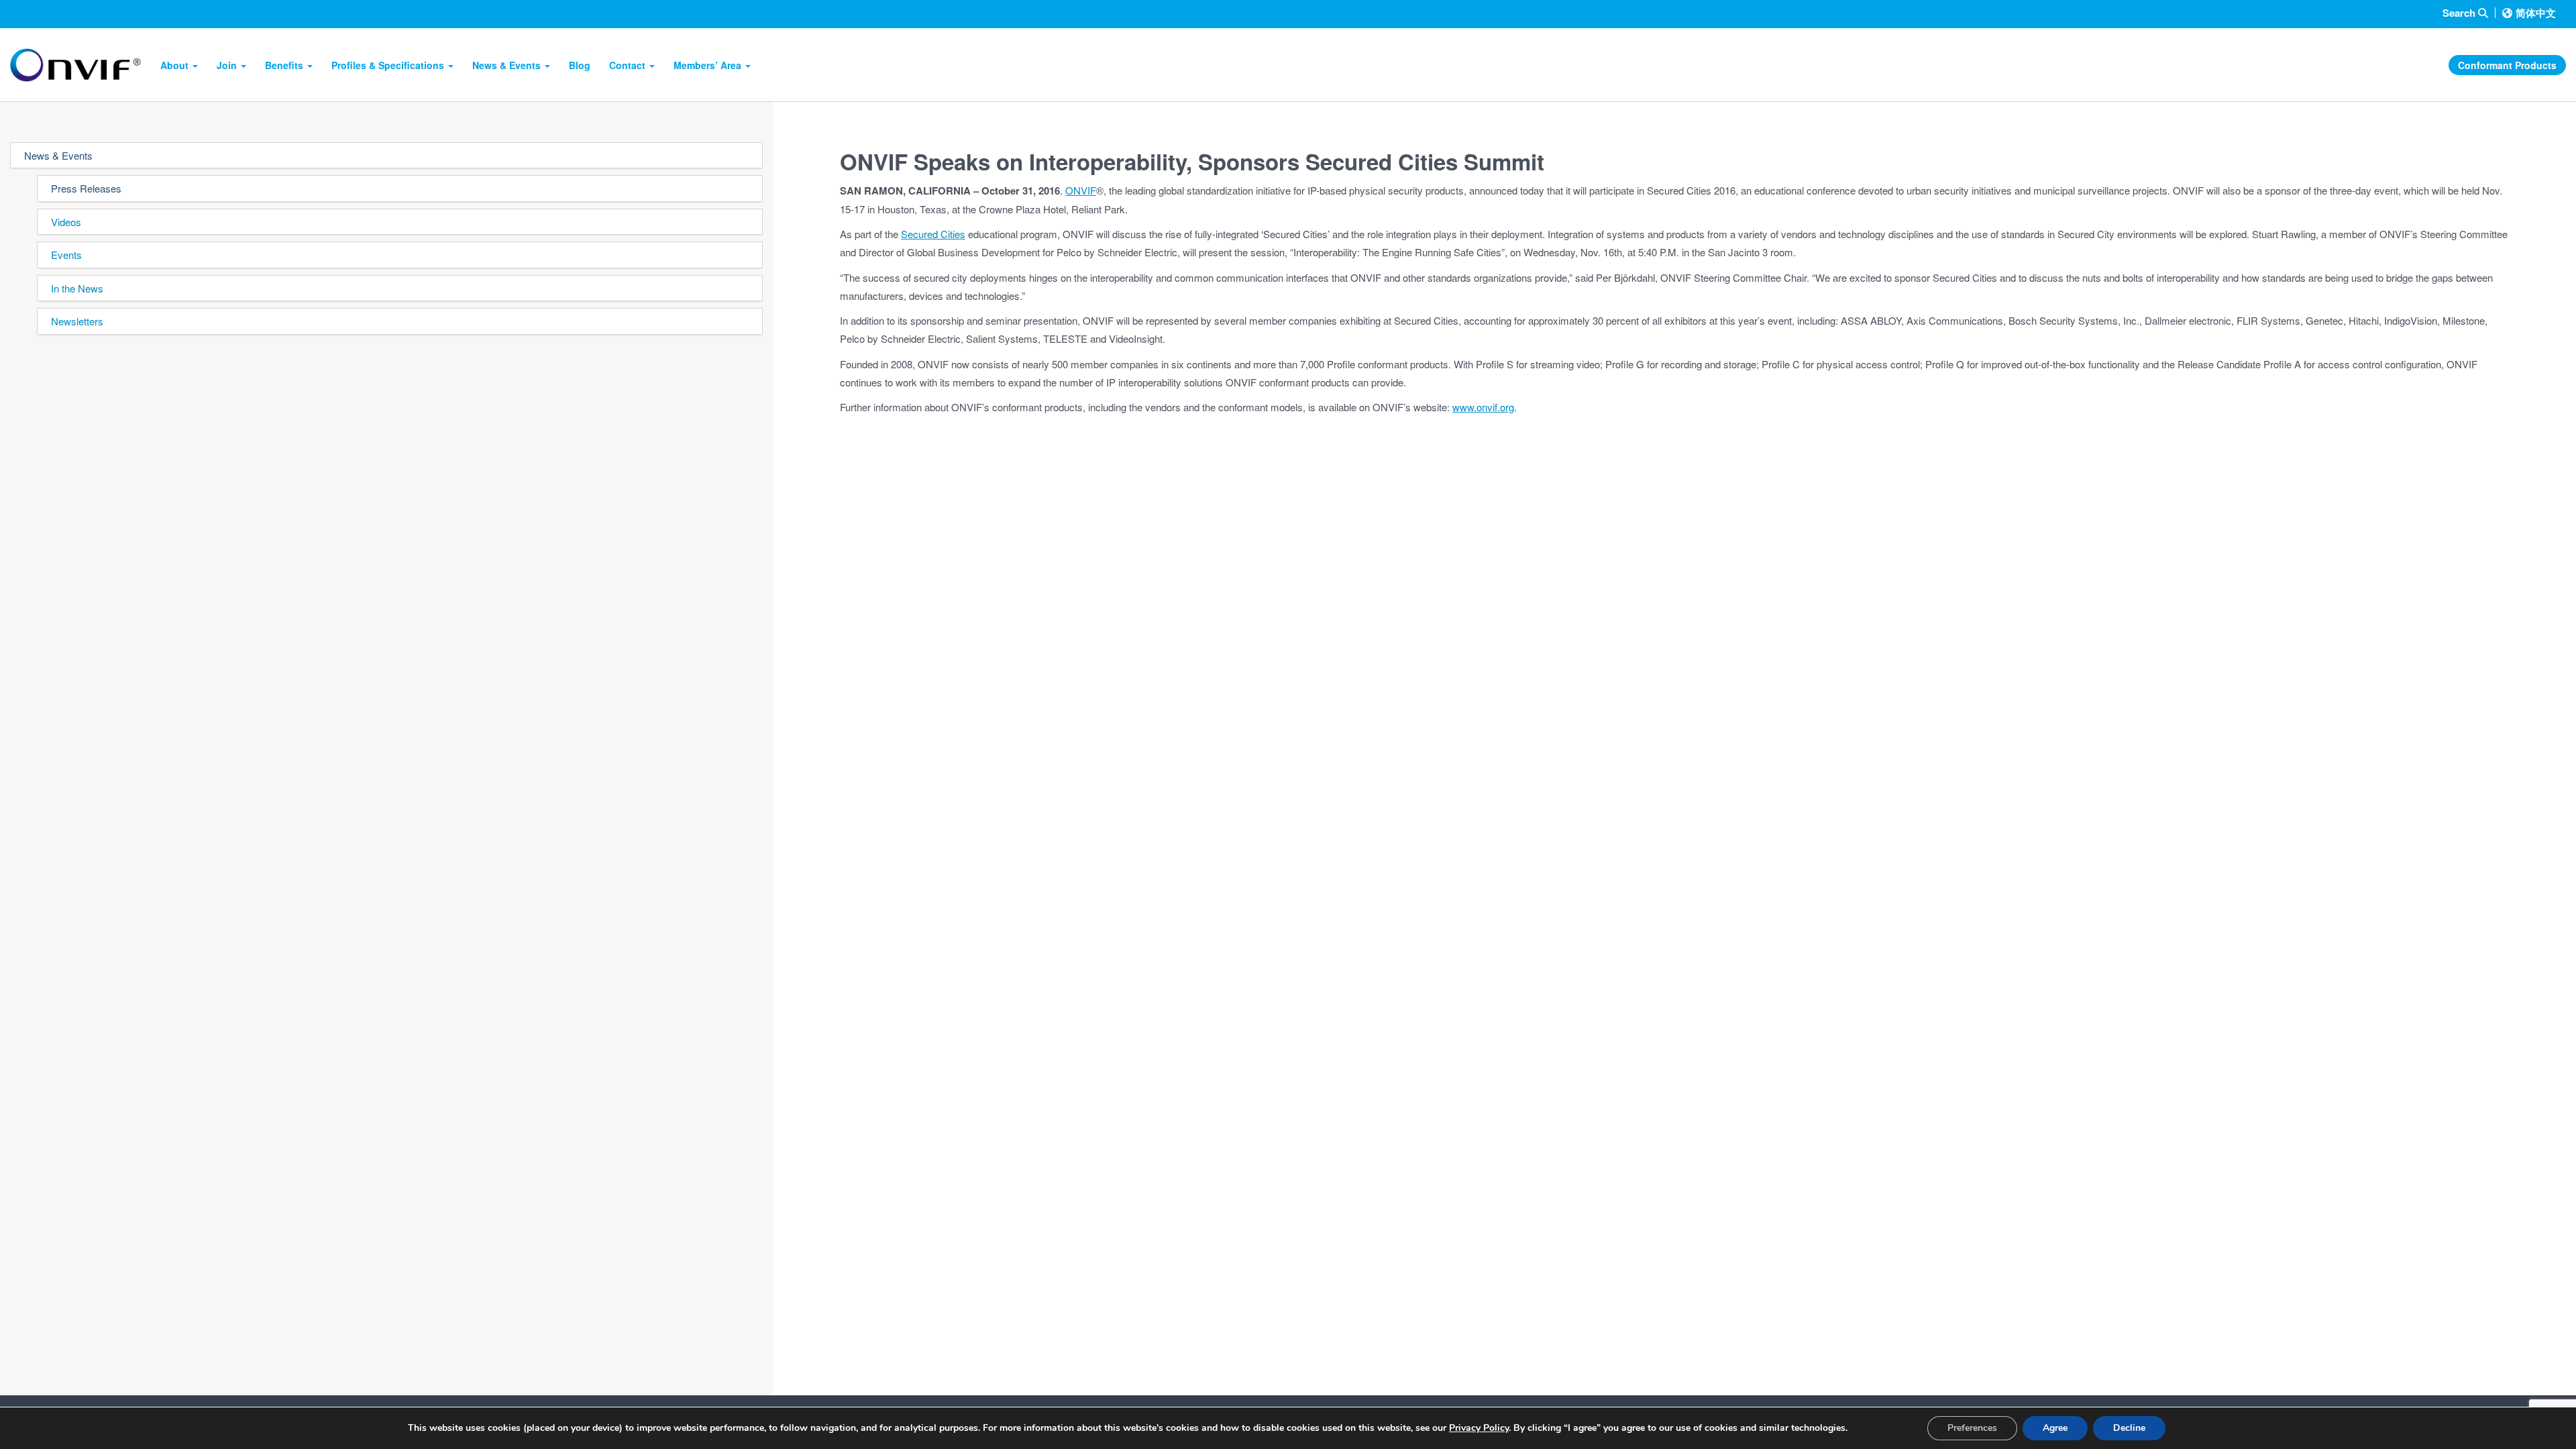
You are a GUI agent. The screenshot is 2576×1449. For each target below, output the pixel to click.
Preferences (1972, 1428)
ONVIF (1081, 190)
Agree (2055, 1428)
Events (66, 255)
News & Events (508, 65)
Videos (66, 222)
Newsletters (77, 321)
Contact (629, 65)
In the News (77, 288)
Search (2460, 13)
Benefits (285, 65)
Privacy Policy (1479, 1428)
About (176, 65)
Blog (580, 65)
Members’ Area (709, 65)
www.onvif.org (1483, 407)
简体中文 (2536, 13)
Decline (2129, 1428)
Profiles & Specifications (389, 65)
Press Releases (86, 188)
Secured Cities (933, 234)
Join (228, 65)
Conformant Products (2507, 65)
